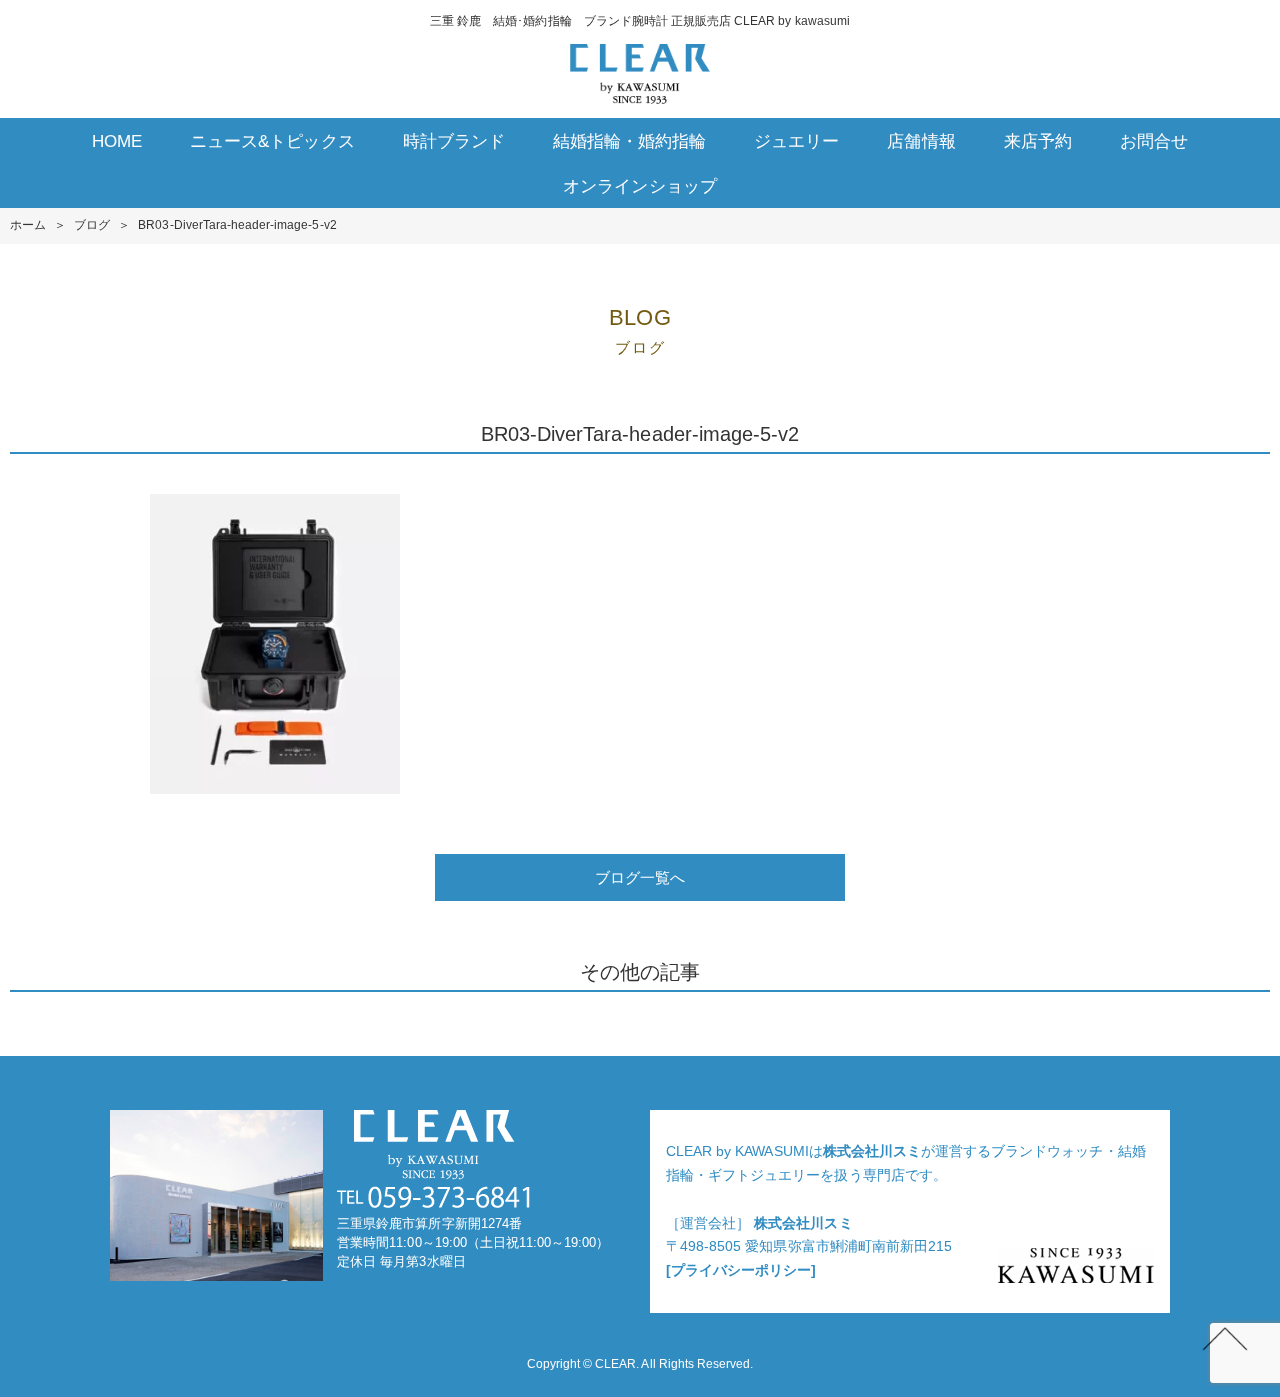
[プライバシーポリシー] (741, 1270)
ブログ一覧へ (640, 877)
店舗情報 (921, 141)
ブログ (92, 225)
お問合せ (1154, 141)
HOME (117, 141)
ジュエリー (796, 141)
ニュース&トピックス (272, 141)
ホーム (28, 225)
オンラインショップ (639, 186)
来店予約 (1038, 141)
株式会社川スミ (872, 1151)
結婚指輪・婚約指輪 (629, 141)
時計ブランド (454, 141)
